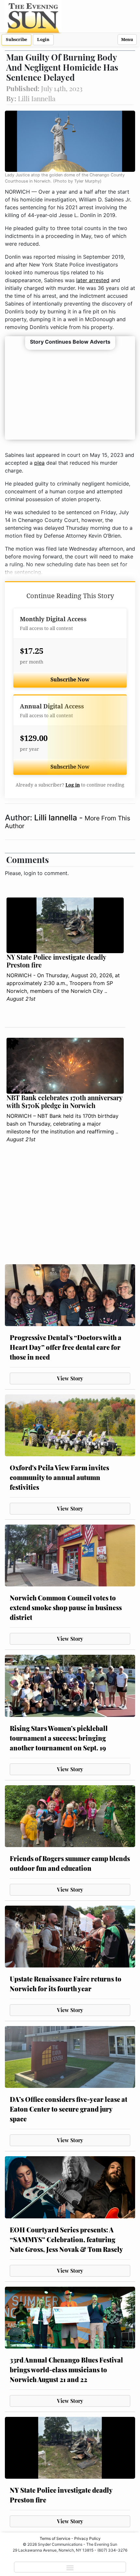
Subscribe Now (70, 680)
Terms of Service (55, 2538)
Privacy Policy (87, 2538)
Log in (73, 785)
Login (43, 40)
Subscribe (16, 40)
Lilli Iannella (57, 818)
